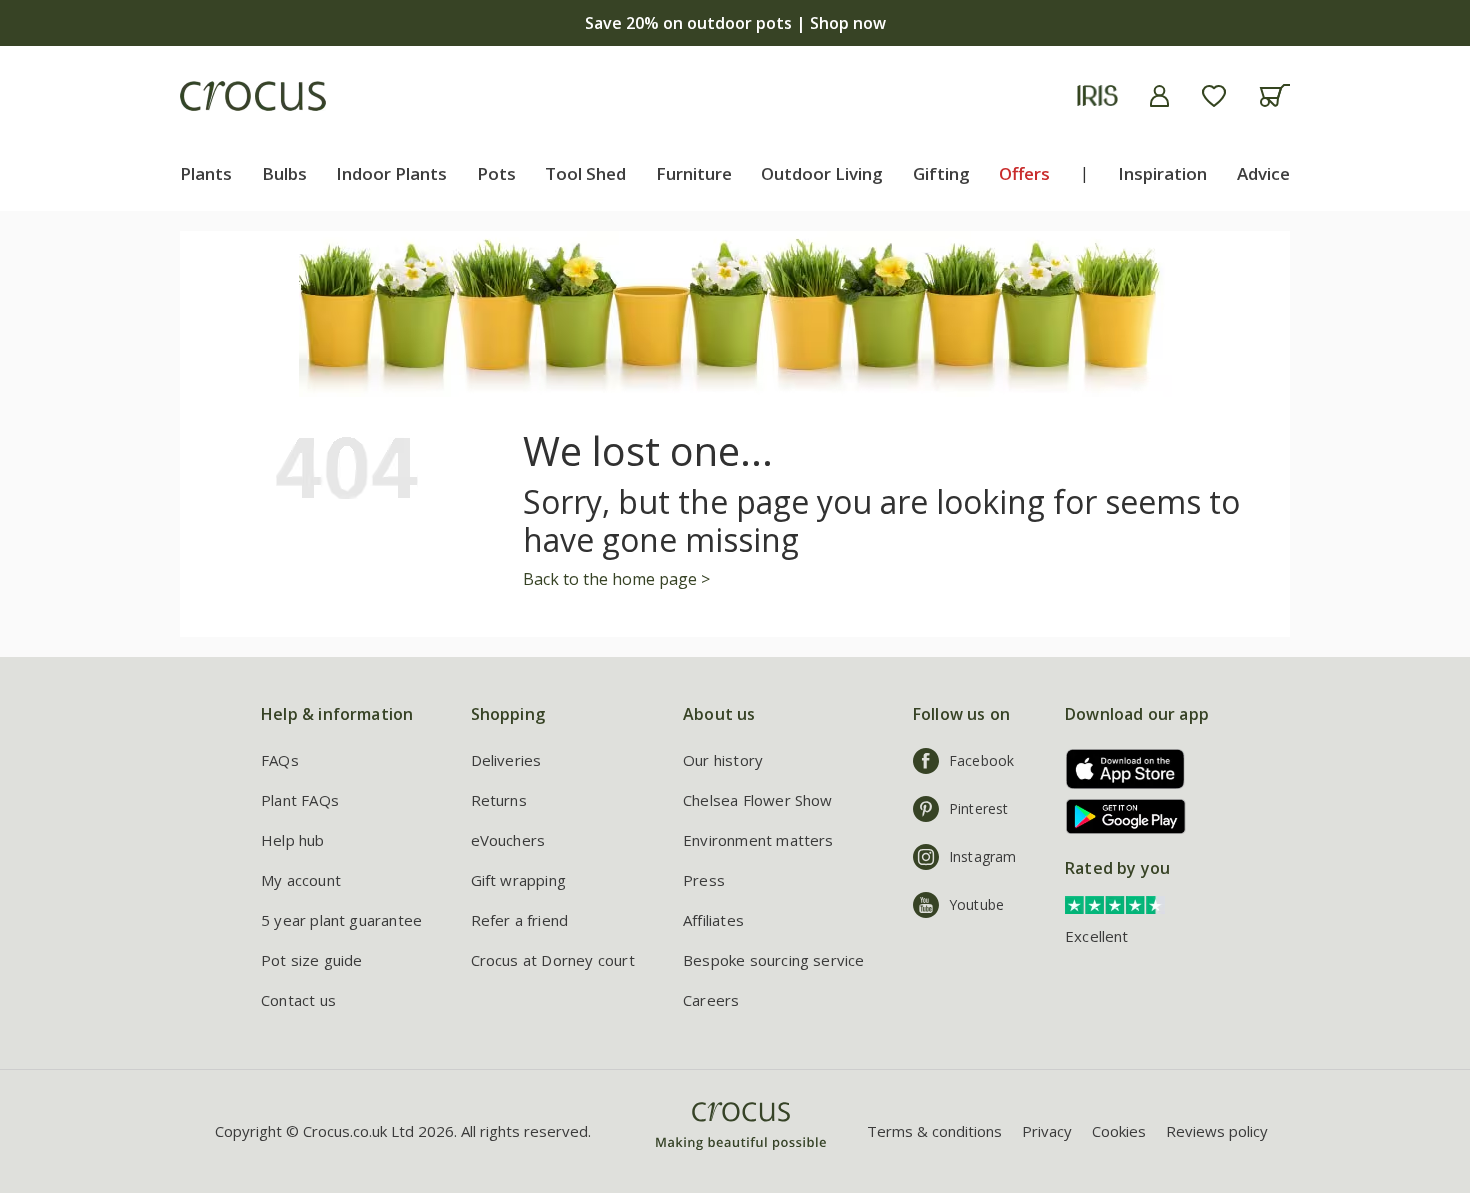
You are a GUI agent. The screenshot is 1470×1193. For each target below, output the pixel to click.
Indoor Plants (391, 173)
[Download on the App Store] (1118, 768)
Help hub (293, 840)
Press (704, 880)
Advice (1263, 173)
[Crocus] (253, 96)
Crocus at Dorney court (553, 960)
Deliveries (506, 760)
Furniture (694, 173)
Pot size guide (312, 960)
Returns (499, 800)
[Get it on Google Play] (1118, 816)
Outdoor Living (822, 173)
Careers (711, 1000)
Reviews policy (1217, 1131)
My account (301, 880)
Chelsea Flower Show (758, 800)
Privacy (1047, 1131)
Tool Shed (585, 173)
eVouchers (508, 840)
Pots (496, 173)
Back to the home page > (616, 579)
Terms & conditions (934, 1131)
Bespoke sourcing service (774, 960)
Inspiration (1162, 173)
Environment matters (758, 840)
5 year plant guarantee (341, 920)
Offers (1024, 173)
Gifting (941, 173)
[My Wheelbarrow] (1274, 95)
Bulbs (284, 173)
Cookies (1119, 1131)
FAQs (280, 760)
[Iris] (1097, 95)
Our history (723, 760)
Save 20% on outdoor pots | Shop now (735, 23)
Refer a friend (520, 920)
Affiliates (713, 920)
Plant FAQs (300, 800)
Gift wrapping (518, 880)
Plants (206, 173)
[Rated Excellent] (1115, 903)
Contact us (298, 1000)
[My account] (1159, 96)
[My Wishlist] (1214, 96)
